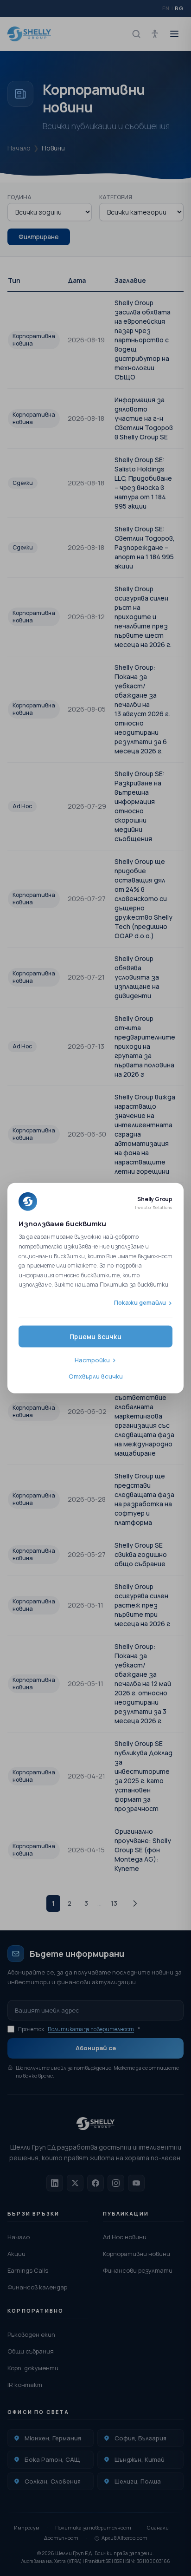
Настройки (92, 1360)
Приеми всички (95, 1336)
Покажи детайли (140, 1302)
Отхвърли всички (96, 1376)
